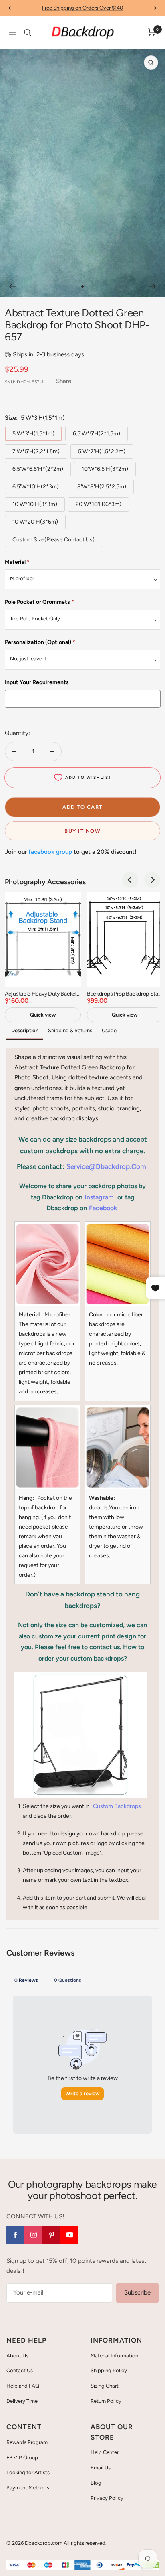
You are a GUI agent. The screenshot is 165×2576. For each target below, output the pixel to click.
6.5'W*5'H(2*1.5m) (97, 434)
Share (64, 381)
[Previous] (12, 286)
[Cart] (152, 32)
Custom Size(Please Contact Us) (53, 540)
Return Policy (106, 2401)
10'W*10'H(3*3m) (35, 504)
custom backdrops (117, 1806)
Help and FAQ (23, 2386)
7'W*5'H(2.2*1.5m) (36, 451)
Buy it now (82, 831)
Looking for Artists (28, 2472)
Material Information (114, 2356)
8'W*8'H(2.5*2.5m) (102, 487)
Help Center (105, 2452)
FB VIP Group (22, 2458)
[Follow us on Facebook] (15, 2235)
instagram (99, 1197)
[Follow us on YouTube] (69, 2235)
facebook (103, 1208)
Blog (96, 2483)
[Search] (28, 32)
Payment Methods (28, 2488)
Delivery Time (22, 2401)
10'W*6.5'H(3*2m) (105, 469)
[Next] (153, 286)
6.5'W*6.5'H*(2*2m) (38, 469)
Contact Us (20, 2370)
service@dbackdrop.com (106, 1166)
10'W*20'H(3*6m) (35, 522)
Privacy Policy (107, 2498)
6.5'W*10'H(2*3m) (36, 487)
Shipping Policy (109, 2370)
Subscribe (137, 2292)
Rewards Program (27, 2442)
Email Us (101, 2468)
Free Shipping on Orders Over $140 (82, 8)
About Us (17, 2356)
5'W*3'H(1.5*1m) (33, 434)
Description (25, 1030)
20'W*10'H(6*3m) (99, 504)
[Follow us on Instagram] (33, 2235)
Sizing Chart (105, 2386)
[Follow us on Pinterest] (51, 2235)
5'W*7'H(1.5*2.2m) (102, 451)
